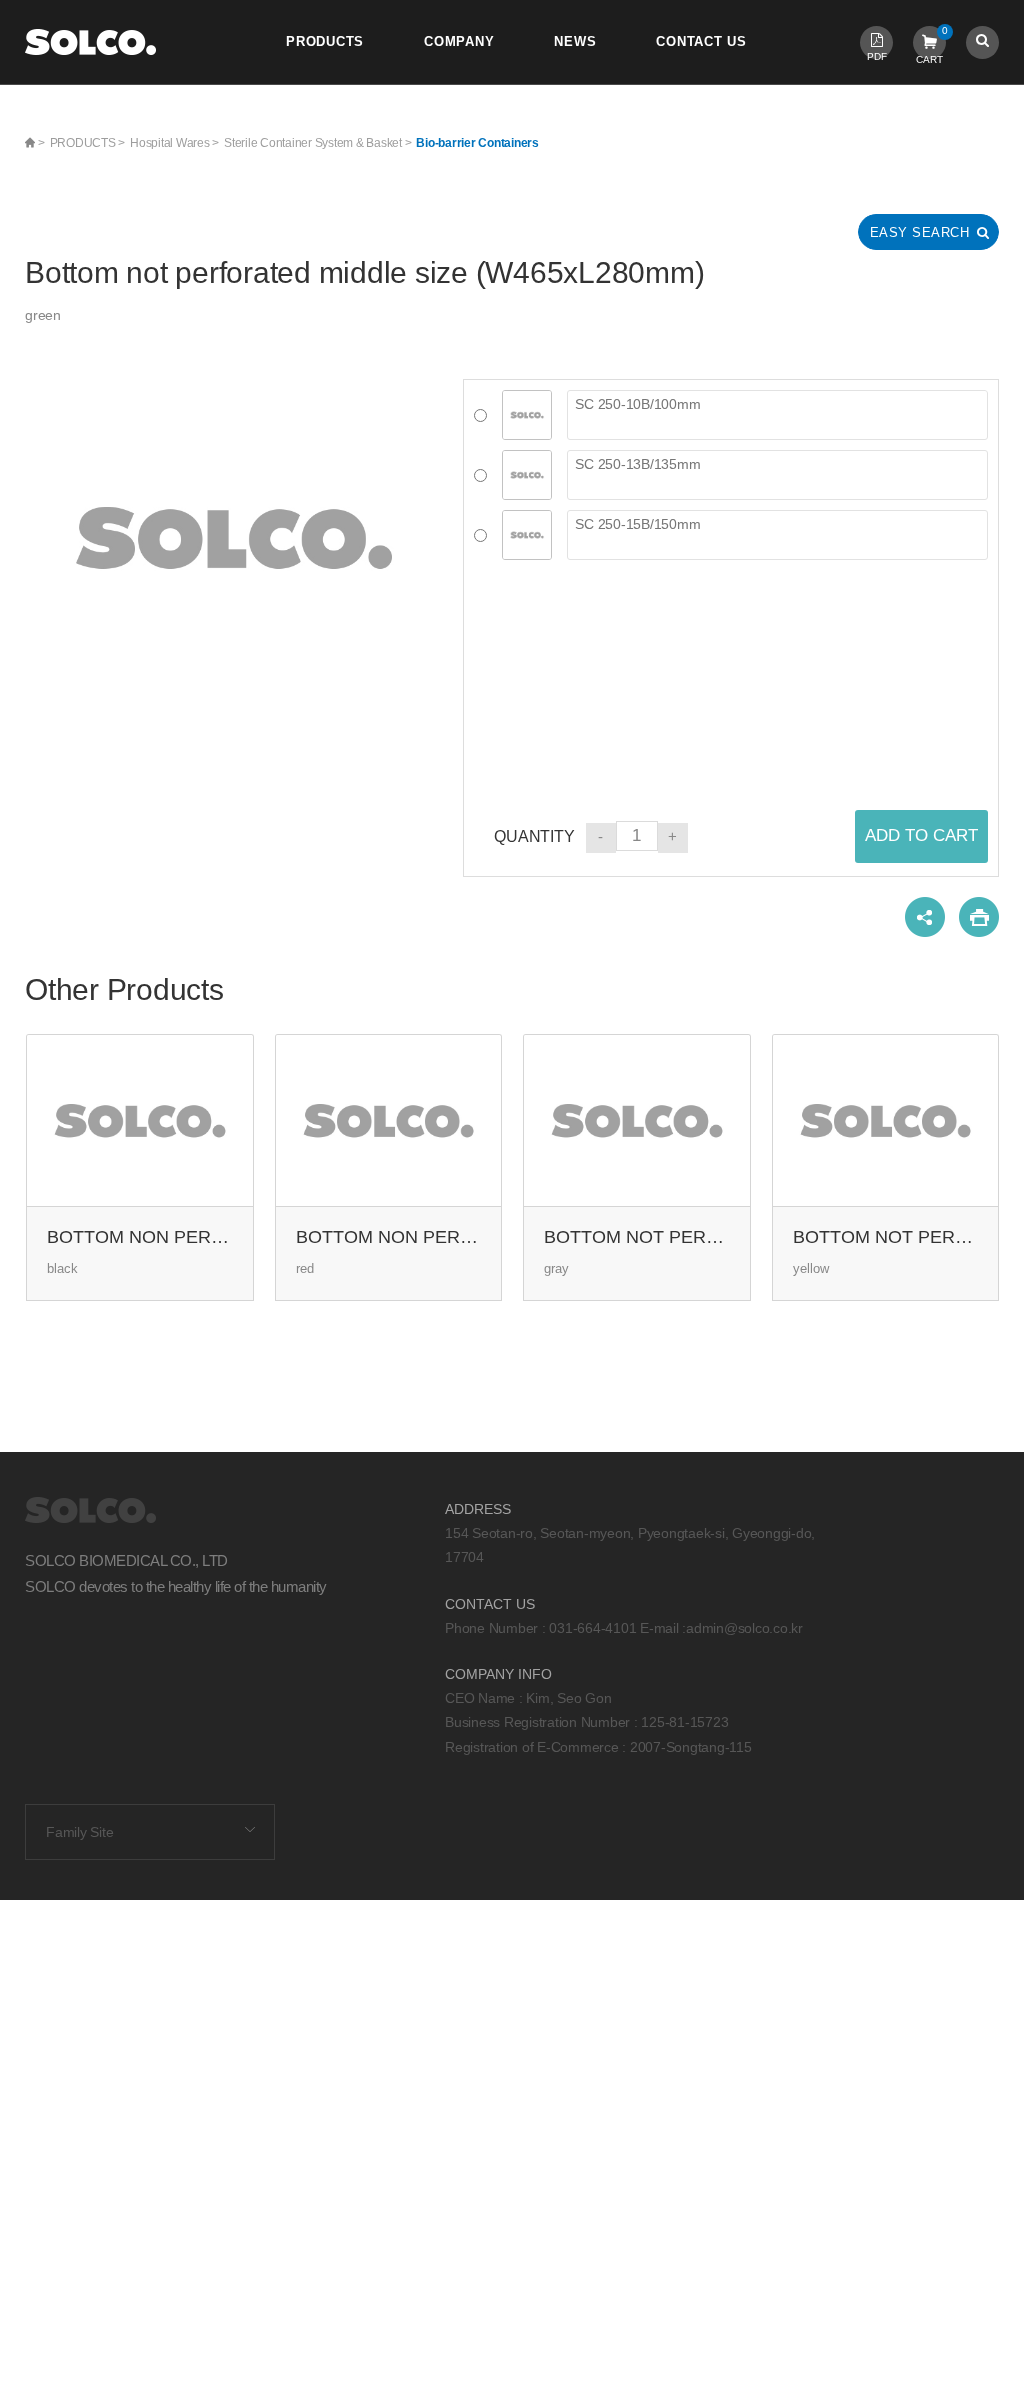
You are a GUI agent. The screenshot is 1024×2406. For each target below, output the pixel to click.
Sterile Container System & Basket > (317, 143)
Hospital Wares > (174, 143)
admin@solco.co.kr (744, 1628)
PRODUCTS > (88, 143)
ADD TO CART (921, 835)
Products (325, 42)
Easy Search (919, 232)
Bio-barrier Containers (477, 143)
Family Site (79, 1832)
